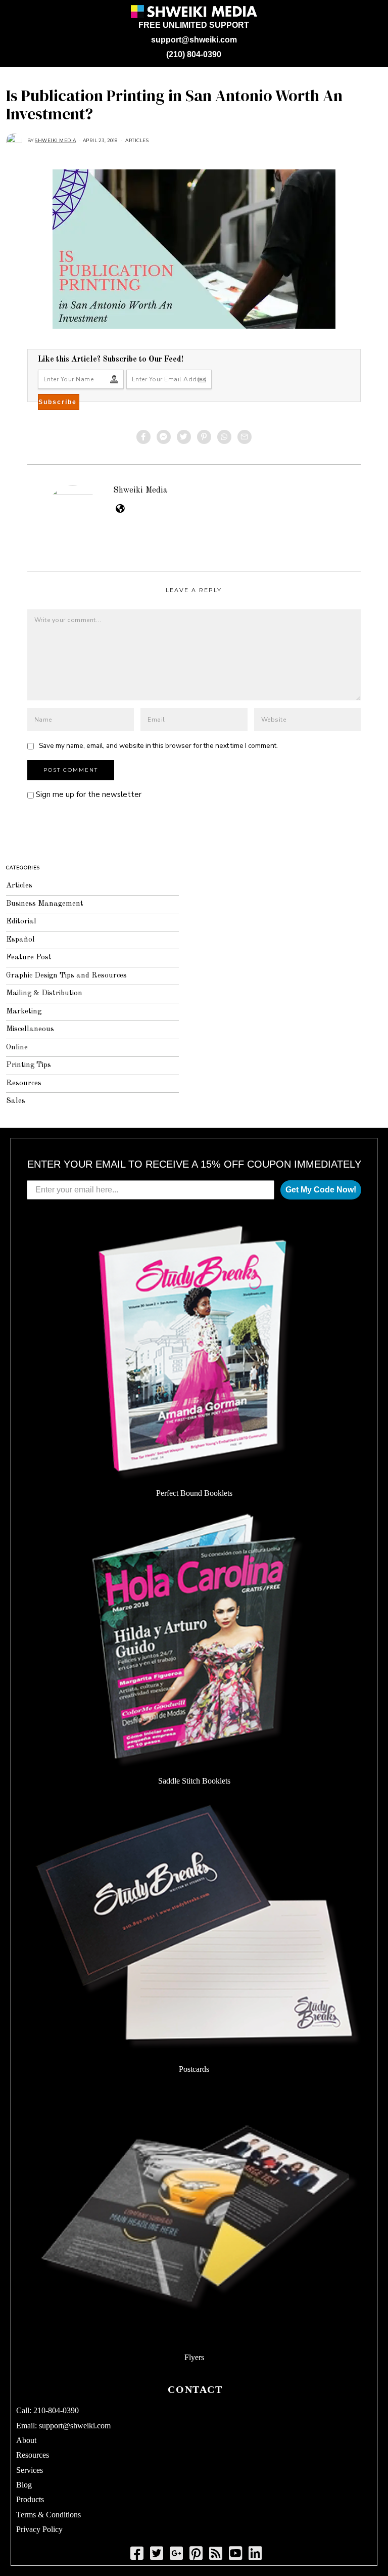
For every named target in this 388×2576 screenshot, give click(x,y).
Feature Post (29, 958)
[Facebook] (143, 437)
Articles (137, 140)
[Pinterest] (204, 437)
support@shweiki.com (194, 40)
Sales (16, 1101)
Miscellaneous (30, 1029)
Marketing (24, 1012)
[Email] (245, 437)
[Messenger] (164, 437)
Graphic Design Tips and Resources (66, 976)
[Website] (120, 508)
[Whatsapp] (224, 437)
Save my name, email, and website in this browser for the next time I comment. (158, 746)
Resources (24, 1083)
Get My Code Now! (321, 1190)
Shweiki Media (140, 490)
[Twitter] (184, 437)
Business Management (45, 904)
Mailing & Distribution (44, 993)
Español (20, 940)
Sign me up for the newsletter (88, 794)
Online (17, 1048)
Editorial (21, 922)
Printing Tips (29, 1065)
